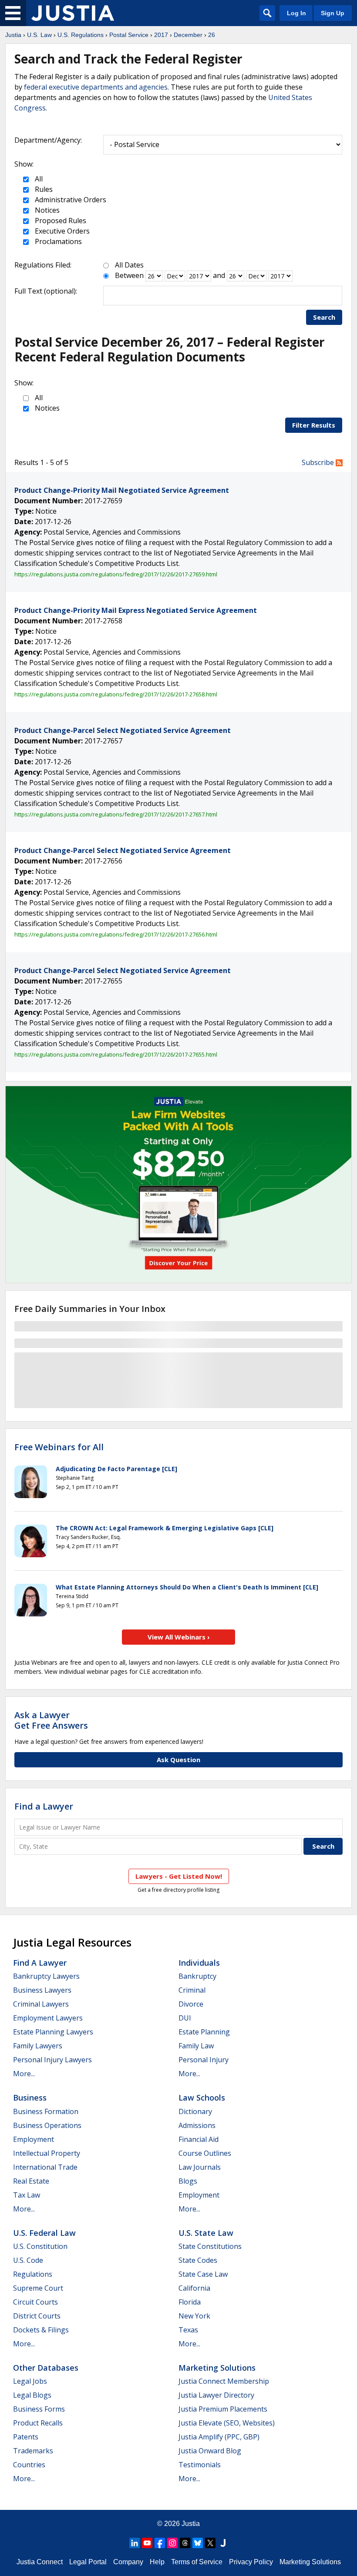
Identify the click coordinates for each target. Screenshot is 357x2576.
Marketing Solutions (217, 2368)
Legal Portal (88, 2562)
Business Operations (47, 2125)
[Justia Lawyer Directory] (223, 2543)
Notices (46, 210)
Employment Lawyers (48, 2018)
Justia (13, 35)
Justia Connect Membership (224, 2381)
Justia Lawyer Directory (216, 2395)
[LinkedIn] (135, 2543)
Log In (296, 13)
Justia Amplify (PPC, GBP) (219, 2437)
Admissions (197, 2125)
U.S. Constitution (40, 2246)
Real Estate (31, 2181)
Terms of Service (197, 2562)
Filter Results (314, 425)
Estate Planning (204, 2032)
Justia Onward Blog (210, 2451)
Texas (188, 2330)
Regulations (33, 2274)
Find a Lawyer (44, 1806)
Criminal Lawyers (41, 2004)
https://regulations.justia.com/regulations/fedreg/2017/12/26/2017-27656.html (116, 934)
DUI (185, 2018)
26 (212, 35)
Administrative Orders (70, 200)
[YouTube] (147, 2543)
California (194, 2288)
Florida (190, 2302)
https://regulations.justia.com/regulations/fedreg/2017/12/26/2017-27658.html (116, 694)
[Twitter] (210, 2543)
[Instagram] (172, 2543)
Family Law (196, 2046)
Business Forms (39, 2409)
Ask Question (178, 1760)
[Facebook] (160, 2543)
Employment (34, 2139)
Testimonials (200, 2465)
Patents (26, 2437)
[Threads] (185, 2543)
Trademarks (33, 2451)
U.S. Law (39, 35)
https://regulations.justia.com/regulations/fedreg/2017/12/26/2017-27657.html (116, 814)
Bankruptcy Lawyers (46, 1976)
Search (324, 317)
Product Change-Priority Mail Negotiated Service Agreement (122, 490)
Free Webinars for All (59, 1447)
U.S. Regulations (81, 35)
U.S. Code (28, 2260)
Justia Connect (40, 2562)
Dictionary (195, 2111)
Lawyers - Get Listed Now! (179, 1876)
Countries (29, 2465)
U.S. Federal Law (44, 2233)
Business (30, 2098)
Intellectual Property (47, 2153)
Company (128, 2562)
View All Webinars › (179, 1637)
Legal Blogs (32, 2395)
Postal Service (129, 35)
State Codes (198, 2260)
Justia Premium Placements (223, 2409)
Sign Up (333, 13)
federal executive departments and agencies (96, 87)
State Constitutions (210, 2246)
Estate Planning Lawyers (53, 2032)
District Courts (37, 2316)
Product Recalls (38, 2423)
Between (129, 275)
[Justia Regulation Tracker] (73, 13)
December (188, 35)
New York (194, 2316)
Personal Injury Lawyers (52, 2060)
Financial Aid (199, 2139)
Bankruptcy (197, 1976)
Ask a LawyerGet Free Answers (51, 1720)
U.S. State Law (206, 2233)
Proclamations (57, 241)
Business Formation (46, 2111)
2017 (161, 35)
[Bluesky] (198, 2543)
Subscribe (319, 462)
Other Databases (46, 2368)
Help (157, 2562)
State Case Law (203, 2274)
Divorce (191, 2004)
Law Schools (202, 2098)
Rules (43, 189)
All (38, 179)
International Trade (45, 2167)
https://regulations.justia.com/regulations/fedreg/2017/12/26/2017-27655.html (116, 1054)
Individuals (199, 1963)
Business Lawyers (42, 1990)
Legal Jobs (30, 2381)
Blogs (188, 2181)
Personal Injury (204, 2060)
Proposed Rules (60, 221)
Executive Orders (61, 231)
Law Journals (200, 2167)
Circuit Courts (35, 2302)
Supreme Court (38, 2288)
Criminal (192, 1990)
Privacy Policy (251, 2562)
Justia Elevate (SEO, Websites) (227, 2423)
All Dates (129, 265)
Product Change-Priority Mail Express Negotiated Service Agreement (136, 610)
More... (24, 2074)
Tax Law (27, 2195)
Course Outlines (205, 2153)
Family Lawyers (38, 2046)
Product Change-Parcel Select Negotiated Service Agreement (123, 730)
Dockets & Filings (41, 2330)
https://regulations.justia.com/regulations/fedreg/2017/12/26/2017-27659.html (116, 574)
